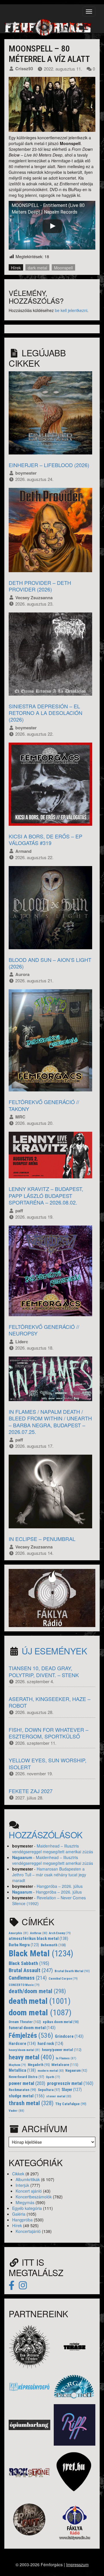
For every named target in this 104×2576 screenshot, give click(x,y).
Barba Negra (24, 1945)
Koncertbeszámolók (34, 2197)
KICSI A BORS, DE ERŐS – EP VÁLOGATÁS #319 (45, 839)
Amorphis (18, 1933)
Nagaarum (22, 1857)
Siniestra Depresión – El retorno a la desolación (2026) (45, 713)
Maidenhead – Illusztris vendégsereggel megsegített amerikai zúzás (53, 1849)
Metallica (22, 2070)
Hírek (16, 268)
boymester (26, 473)
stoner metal (59, 2096)
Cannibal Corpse (63, 1979)
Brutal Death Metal (72, 1971)
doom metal (40, 2013)
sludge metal (27, 2096)
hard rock (50, 2044)
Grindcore (69, 2036)
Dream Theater (25, 2022)
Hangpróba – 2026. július (60, 1886)
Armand (23, 851)
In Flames (66, 2058)
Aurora (22, 974)
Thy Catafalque (71, 2104)
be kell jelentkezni (71, 310)
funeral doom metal (32, 2028)
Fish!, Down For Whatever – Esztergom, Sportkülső (49, 1733)
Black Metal (41, 1953)
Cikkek (18, 2174)
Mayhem (17, 2065)
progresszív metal (70, 2083)
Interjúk (22, 2185)
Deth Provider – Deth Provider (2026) (40, 586)
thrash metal (31, 2103)
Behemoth (53, 1945)
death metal (40, 2001)
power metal (27, 2083)
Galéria (19, 2214)
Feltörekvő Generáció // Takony (44, 1105)
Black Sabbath (29, 1963)
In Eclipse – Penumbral (42, 1539)
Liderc (22, 1342)
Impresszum (77, 2564)
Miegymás (25, 2202)
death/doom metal (37, 1991)
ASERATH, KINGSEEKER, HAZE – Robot (50, 1702)
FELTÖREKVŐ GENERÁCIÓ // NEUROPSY (44, 1330)
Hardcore (22, 2044)
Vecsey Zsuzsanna (34, 598)
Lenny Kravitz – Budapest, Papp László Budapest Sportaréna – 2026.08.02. (46, 1195)
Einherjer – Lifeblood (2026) (49, 465)
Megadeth (39, 2065)
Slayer (72, 2090)
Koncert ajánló (29, 2191)
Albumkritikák (28, 2179)
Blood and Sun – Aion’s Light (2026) (50, 963)
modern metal (51, 2071)
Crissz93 (24, 69)
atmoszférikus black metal (38, 1939)
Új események (54, 1651)
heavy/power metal (62, 2050)
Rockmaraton (22, 2090)
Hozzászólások (46, 1835)
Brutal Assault (31, 1970)
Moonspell (63, 268)
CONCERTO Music (24, 1985)
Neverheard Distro (26, 2077)
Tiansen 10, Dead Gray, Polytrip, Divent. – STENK (44, 1671)
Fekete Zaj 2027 (31, 1791)
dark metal (37, 268)
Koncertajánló (28, 2231)
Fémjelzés (31, 2035)
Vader (16, 2111)
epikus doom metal (61, 2022)
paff (19, 1211)
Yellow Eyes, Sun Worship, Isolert (48, 1763)
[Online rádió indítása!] (52, 1597)
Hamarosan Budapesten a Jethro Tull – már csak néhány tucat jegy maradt (49, 1875)
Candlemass (28, 1978)
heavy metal (31, 2057)
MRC (20, 1117)
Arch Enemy (60, 1933)
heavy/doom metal (24, 2050)
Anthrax (39, 1933)
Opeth (53, 2077)
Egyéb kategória (27, 2208)
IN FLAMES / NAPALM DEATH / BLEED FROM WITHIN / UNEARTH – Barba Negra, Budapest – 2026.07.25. (50, 1422)
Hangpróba (22, 2220)
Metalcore (65, 2065)
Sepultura (49, 2090)
